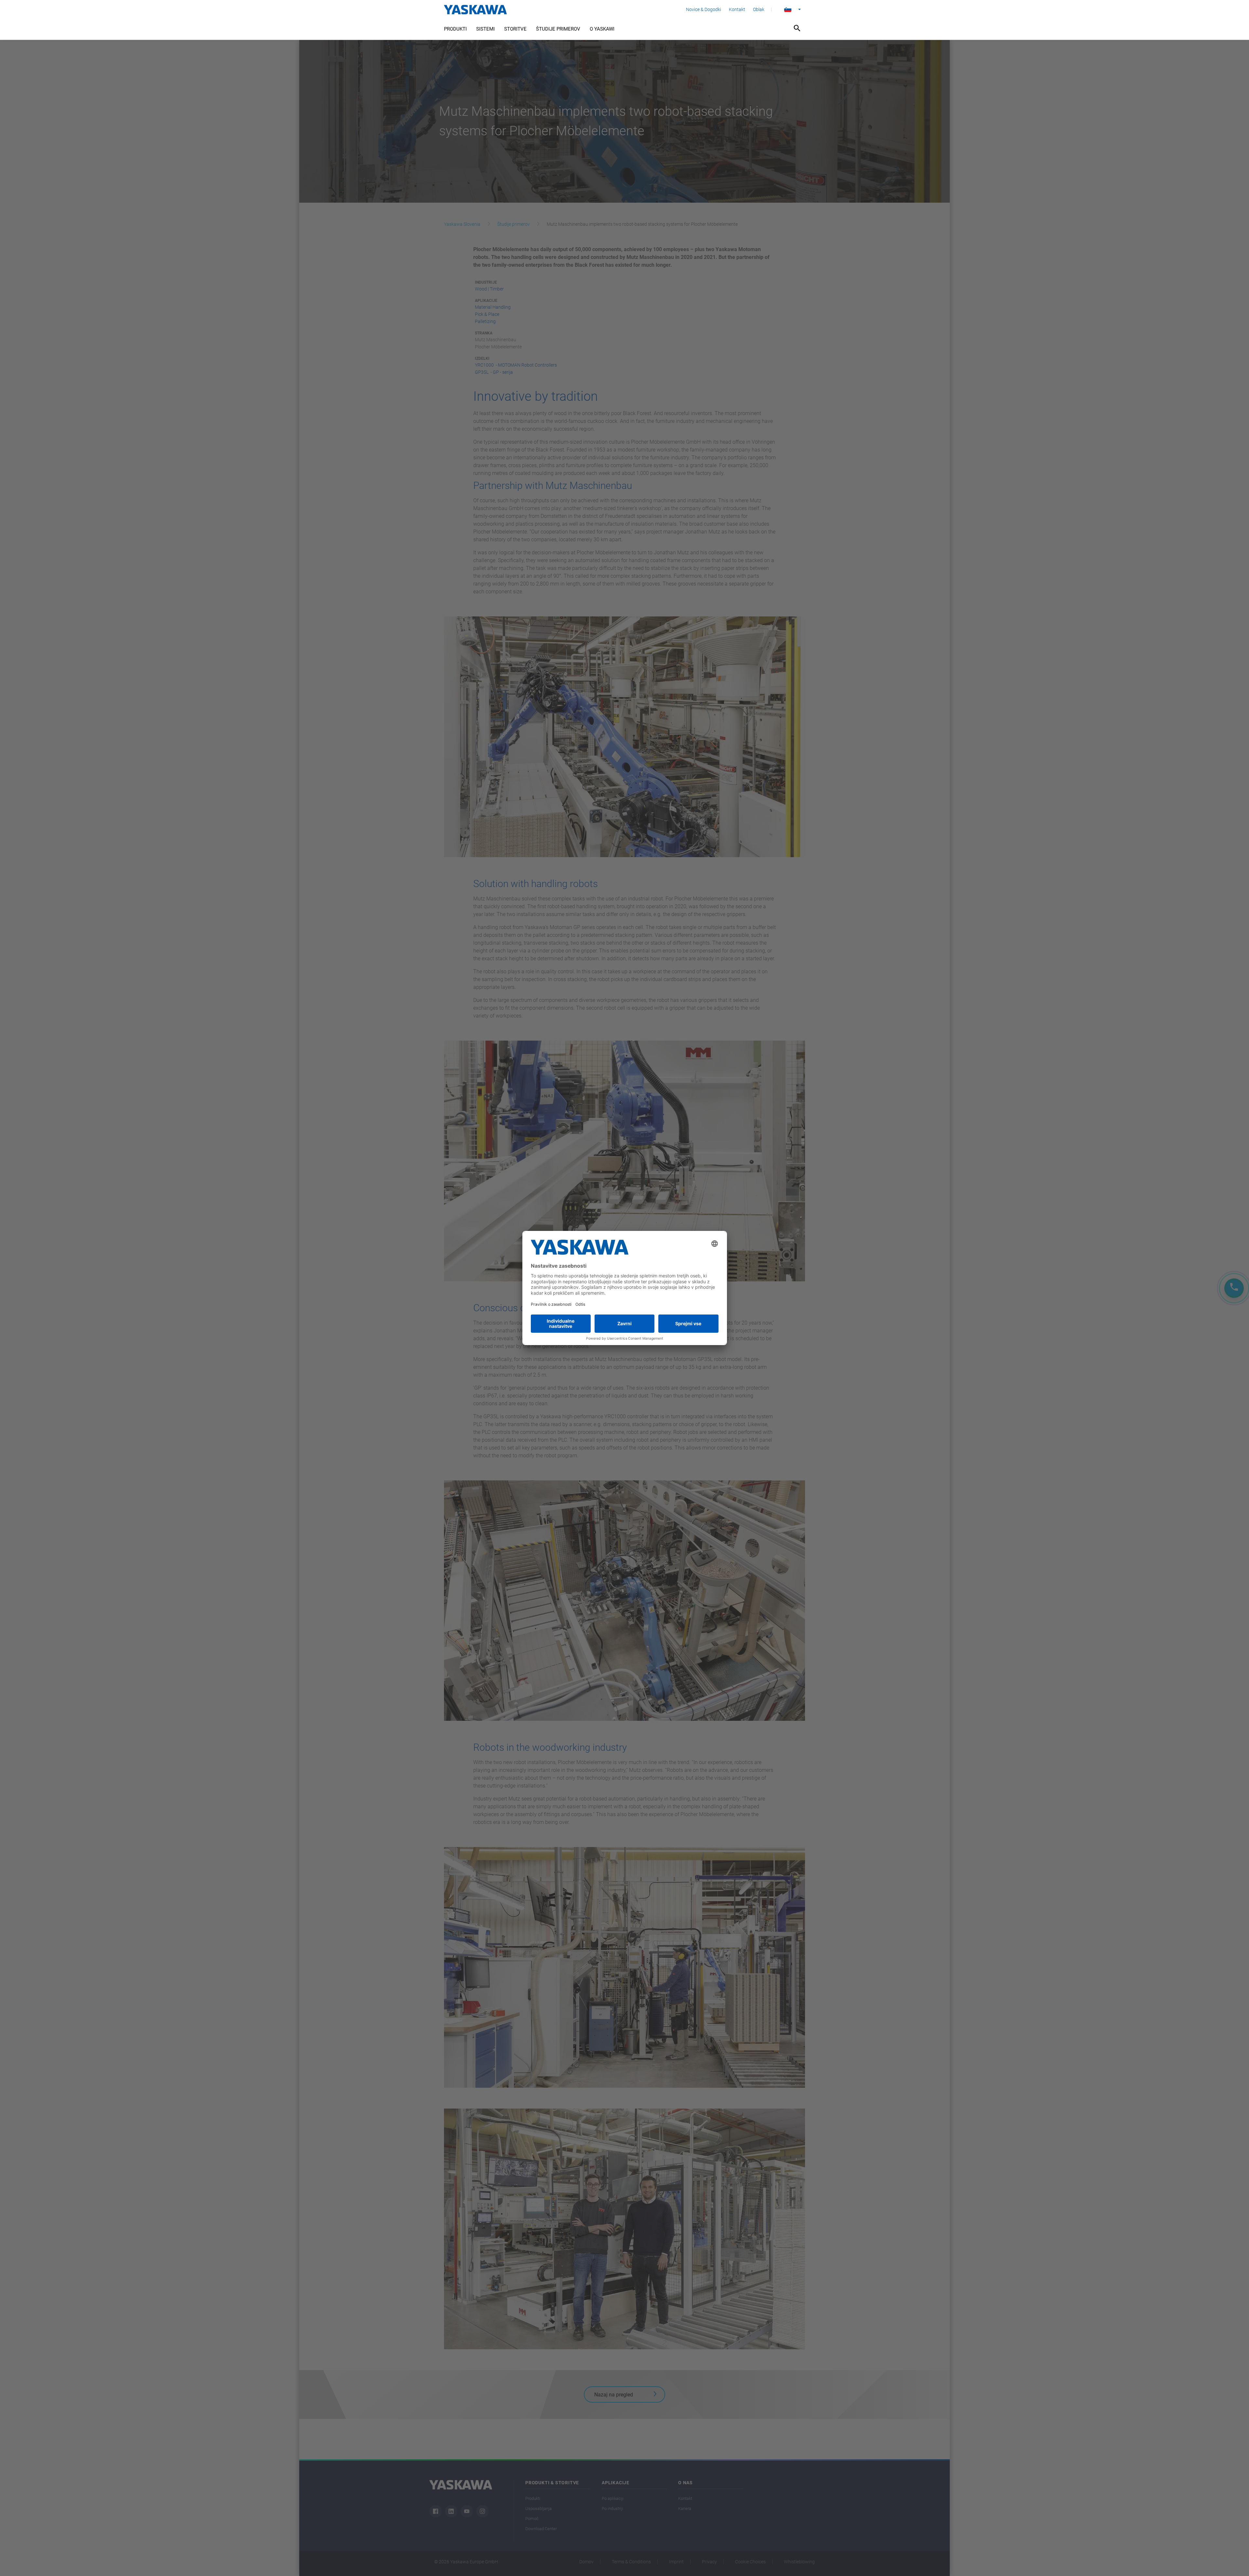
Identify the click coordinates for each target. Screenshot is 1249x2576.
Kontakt (737, 9)
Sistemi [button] (485, 29)
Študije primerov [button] (558, 29)
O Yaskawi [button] (602, 29)
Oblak (759, 9)
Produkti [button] (455, 29)
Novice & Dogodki (704, 9)
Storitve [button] (515, 29)
